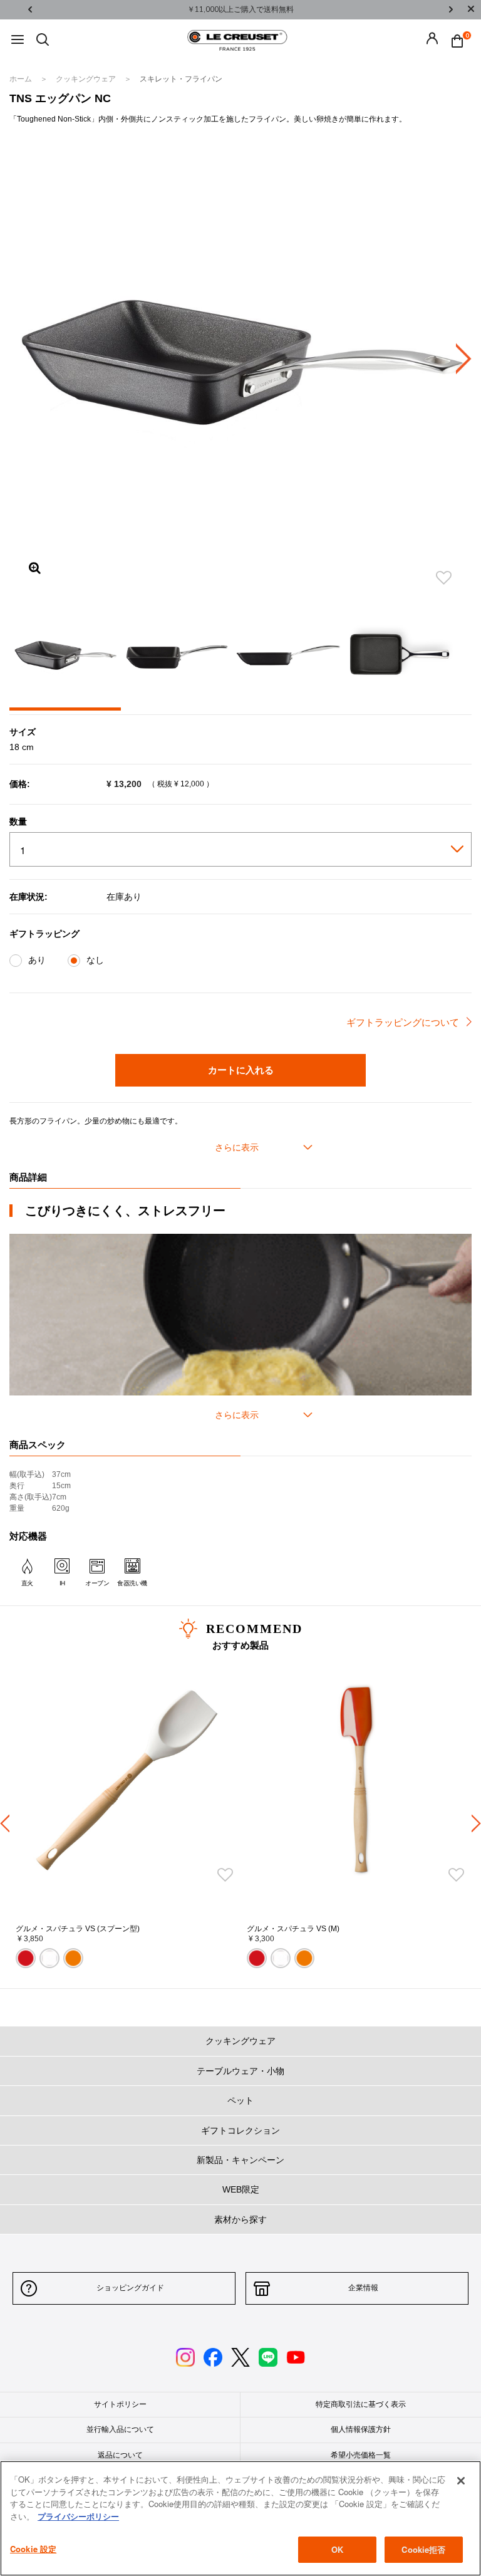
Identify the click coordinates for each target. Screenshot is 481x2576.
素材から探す (240, 2219)
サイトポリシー (120, 2404)
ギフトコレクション (240, 2130)
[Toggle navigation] (18, 40)
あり (37, 960)
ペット (240, 2100)
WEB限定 (241, 2189)
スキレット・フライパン (181, 79)
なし (95, 960)
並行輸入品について (120, 2429)
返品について (120, 2455)
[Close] (471, 10)
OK (337, 2549)
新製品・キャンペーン (240, 2160)
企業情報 (363, 2288)
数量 (18, 821)
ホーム (22, 79)
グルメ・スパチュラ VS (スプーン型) (78, 1929)
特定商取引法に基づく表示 (361, 2404)
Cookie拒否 (423, 2549)
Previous (30, 10)
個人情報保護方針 (361, 2429)
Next (451, 10)
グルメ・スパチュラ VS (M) (293, 1929)
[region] (240, 2518)
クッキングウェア (87, 79)
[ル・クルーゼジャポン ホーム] (237, 39)
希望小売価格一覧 (361, 2455)
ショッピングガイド (130, 2288)
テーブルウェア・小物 (240, 2071)
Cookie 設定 (33, 2549)
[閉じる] (461, 2481)
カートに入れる (241, 1070)
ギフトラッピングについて (403, 1022)
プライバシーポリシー (78, 2516)
